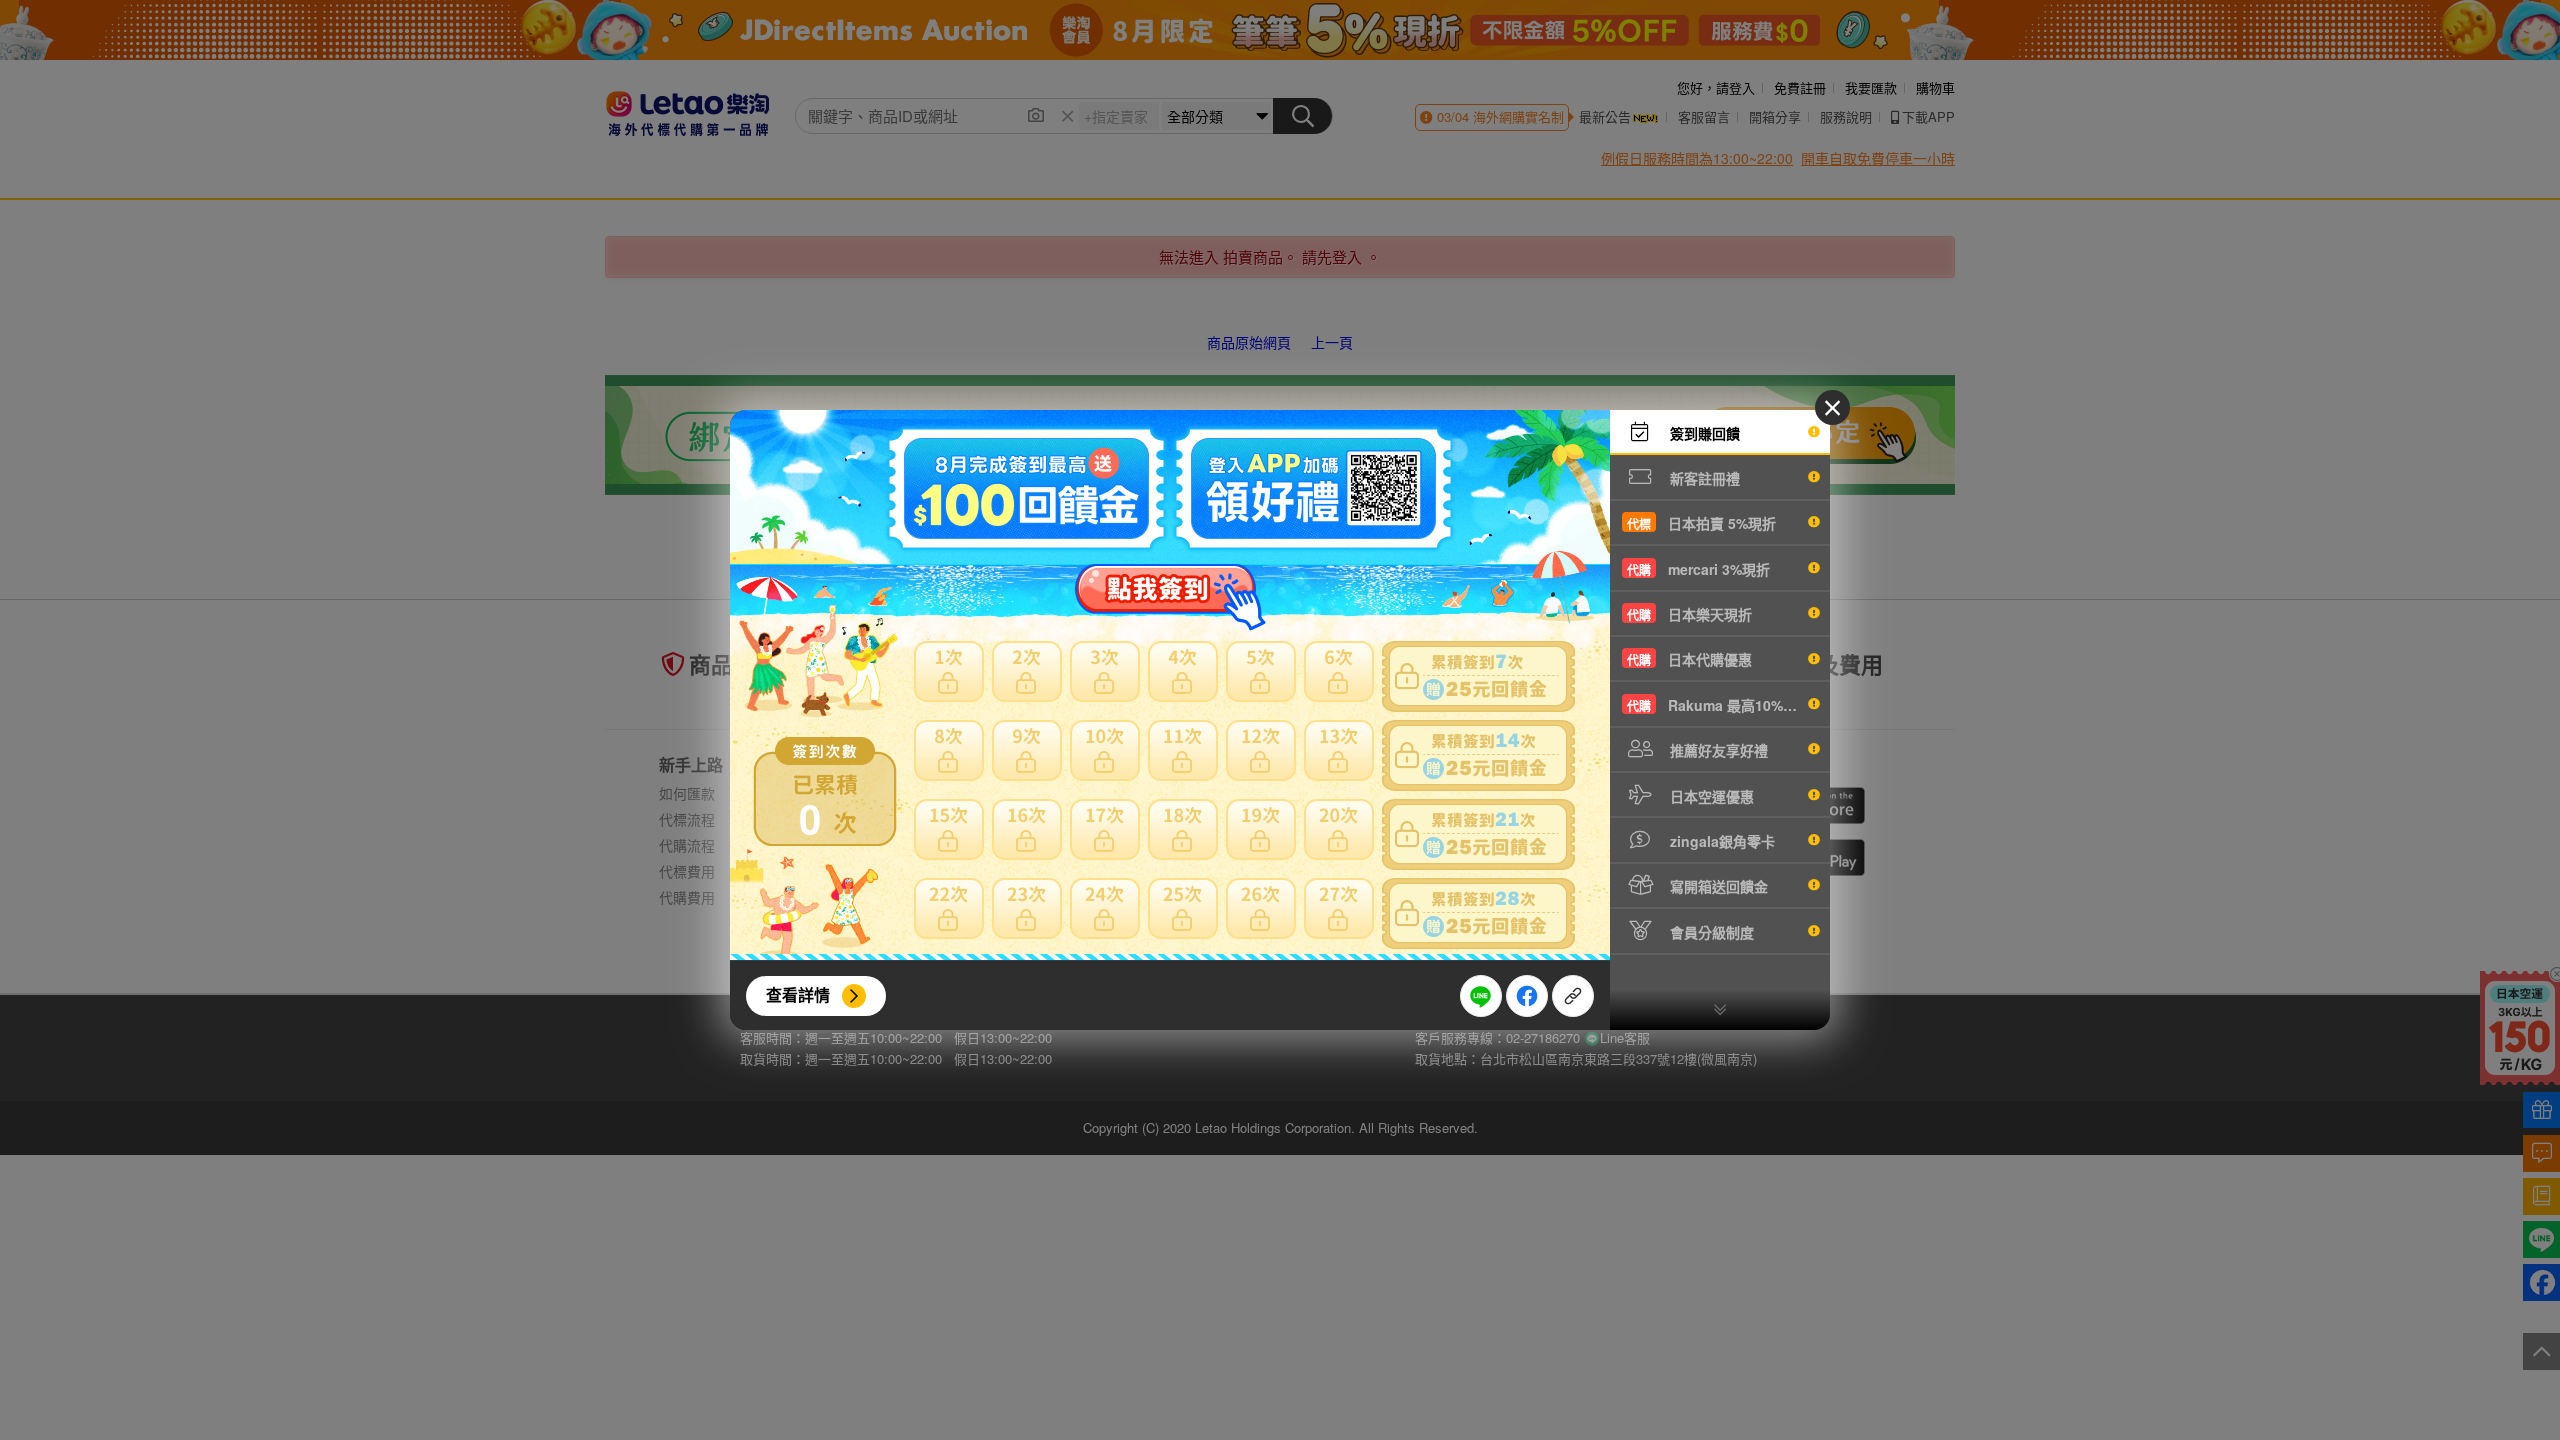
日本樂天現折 (1689, 614)
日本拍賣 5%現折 (1701, 523)
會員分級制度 (1710, 932)
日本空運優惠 (1710, 796)
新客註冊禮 (1703, 478)
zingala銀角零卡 (1720, 841)
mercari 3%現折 (1698, 569)
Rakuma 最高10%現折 (1719, 705)
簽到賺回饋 (1703, 433)
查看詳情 (798, 994)
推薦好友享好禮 (1717, 750)
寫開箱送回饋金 (1717, 886)
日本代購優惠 (1689, 659)
